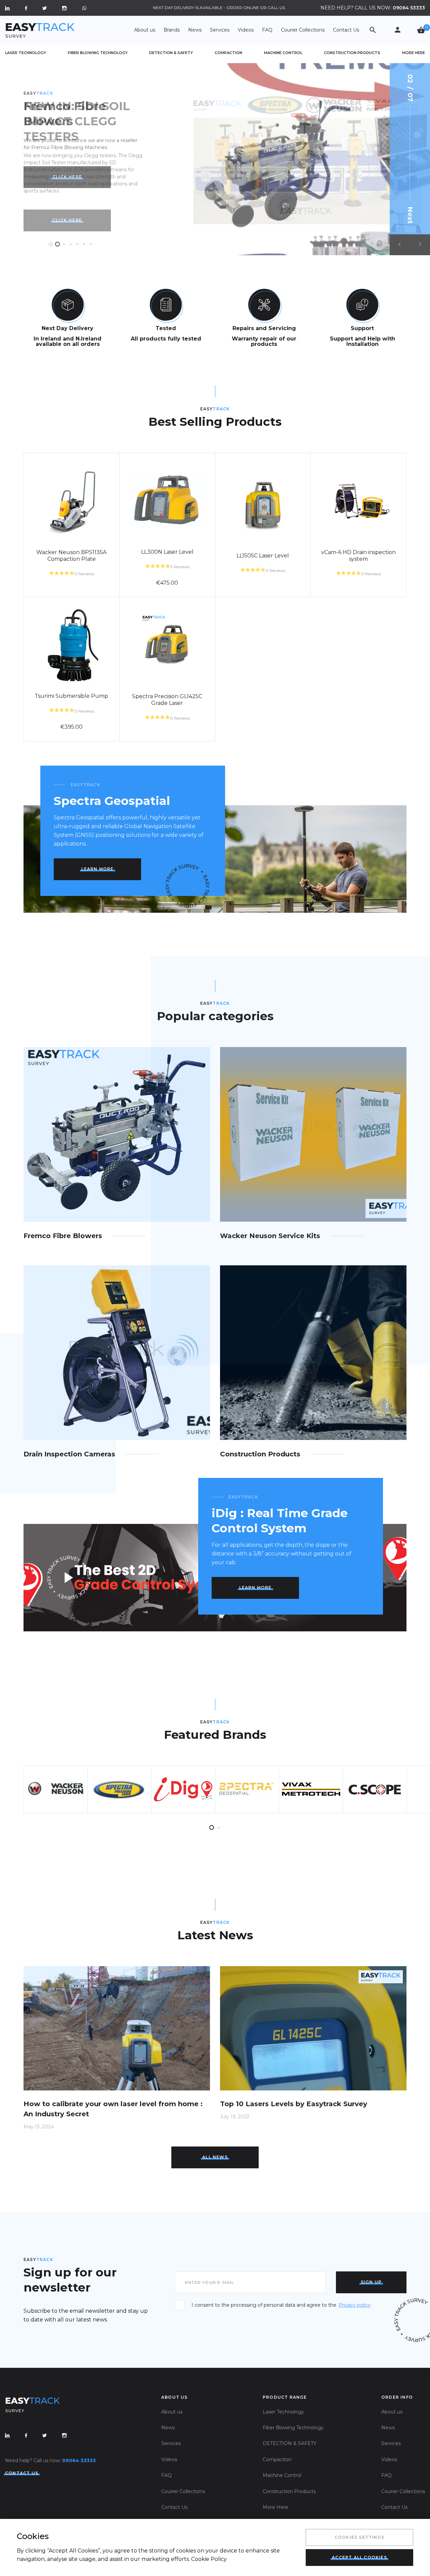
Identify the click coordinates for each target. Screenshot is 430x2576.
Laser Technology (26, 53)
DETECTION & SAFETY (171, 53)
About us (145, 30)
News (195, 30)
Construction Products (352, 53)
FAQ (267, 30)
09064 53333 (409, 8)
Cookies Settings (359, 2537)
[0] (421, 30)
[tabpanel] (215, 159)
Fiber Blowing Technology (98, 53)
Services (220, 30)
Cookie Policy (209, 2559)
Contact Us (346, 30)
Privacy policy (355, 2305)
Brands (172, 30)
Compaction (228, 53)
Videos (246, 30)
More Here (414, 53)
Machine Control (283, 53)
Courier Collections (303, 30)
